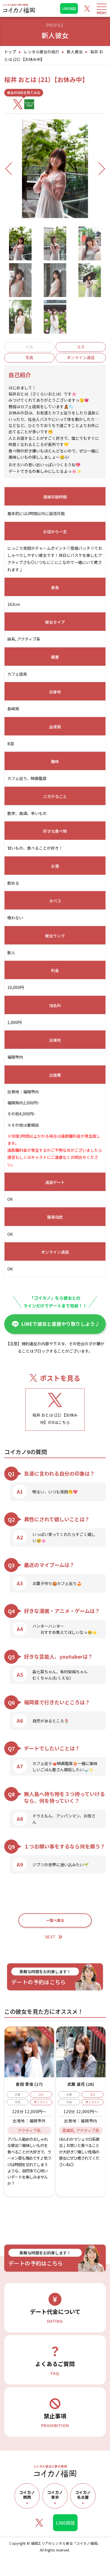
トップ (10, 52)
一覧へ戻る (55, 1920)
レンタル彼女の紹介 (41, 52)
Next (99, 169)
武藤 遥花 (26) (81, 2084)
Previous (14, 169)
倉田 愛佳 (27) (29, 2084)
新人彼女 (75, 52)
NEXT (50, 1937)
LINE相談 (69, 8)
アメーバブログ (29, 104)
